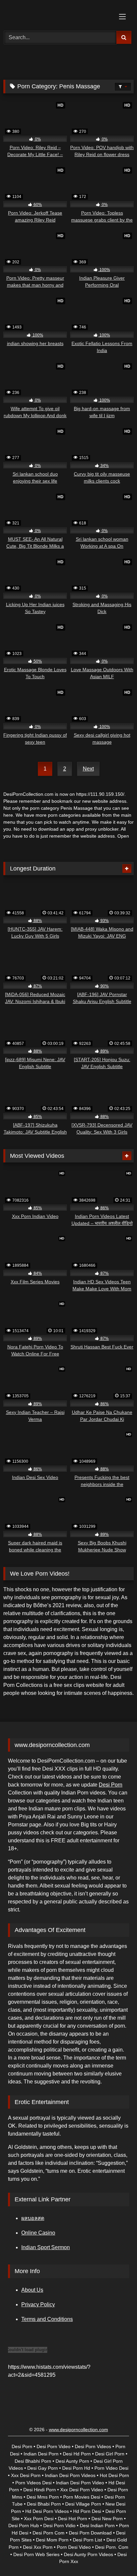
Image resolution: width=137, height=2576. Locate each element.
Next (88, 769)
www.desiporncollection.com (78, 2430)
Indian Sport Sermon (46, 2247)
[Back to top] (116, 2556)
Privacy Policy (38, 2304)
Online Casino (38, 2233)
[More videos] (127, 869)
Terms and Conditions (47, 2319)
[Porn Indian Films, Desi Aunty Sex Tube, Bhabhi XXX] (56, 14)
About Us (32, 2290)
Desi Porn (111, 1785)
